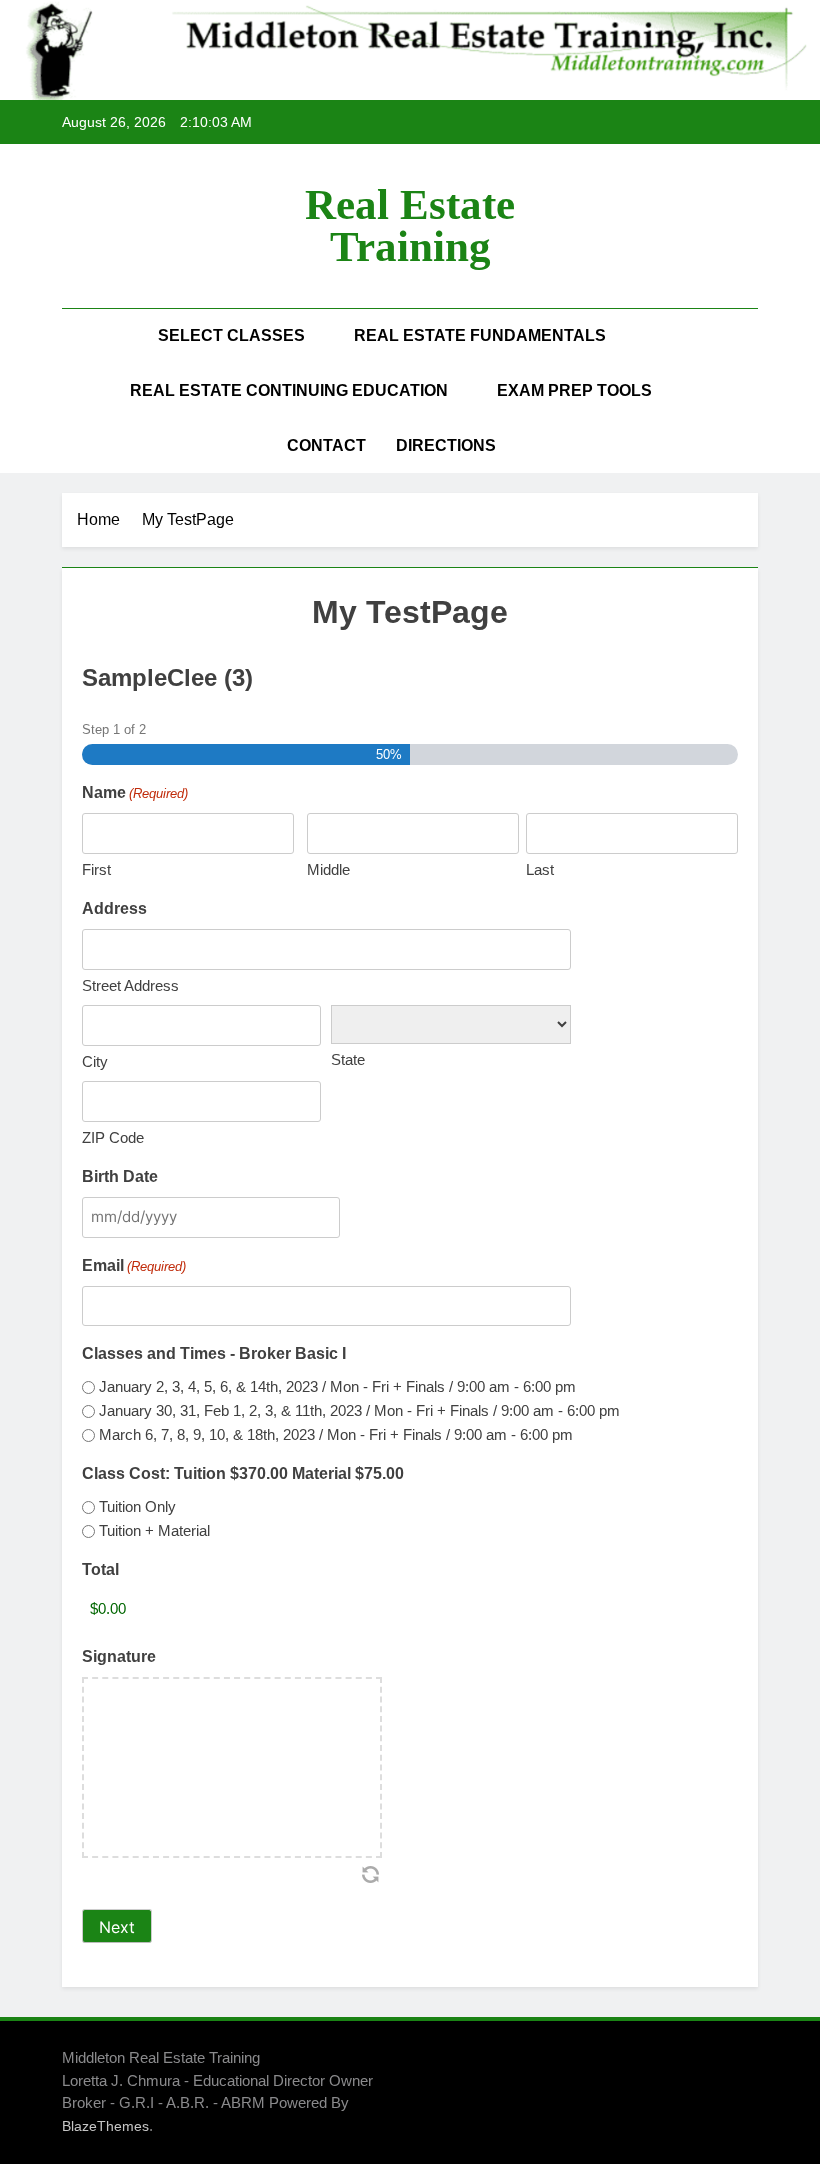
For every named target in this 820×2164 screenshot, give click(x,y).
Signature (119, 1656)
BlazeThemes (105, 2126)
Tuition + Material (154, 1530)
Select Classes (231, 335)
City (95, 1061)
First (96, 869)
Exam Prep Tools (574, 390)
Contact (326, 445)
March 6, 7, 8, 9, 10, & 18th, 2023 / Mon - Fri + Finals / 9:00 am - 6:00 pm (336, 1434)
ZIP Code (113, 1137)
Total (100, 1569)
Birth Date (120, 1176)
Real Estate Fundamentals (480, 335)
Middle (328, 869)
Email (134, 1265)
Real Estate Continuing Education (289, 390)
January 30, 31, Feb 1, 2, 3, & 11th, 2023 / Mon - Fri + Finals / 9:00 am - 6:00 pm (359, 1410)
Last (540, 869)
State (348, 1059)
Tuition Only (137, 1506)
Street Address (130, 985)
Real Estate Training (410, 225)
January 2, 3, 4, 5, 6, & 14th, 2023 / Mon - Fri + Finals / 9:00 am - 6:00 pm (337, 1386)
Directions (446, 445)
